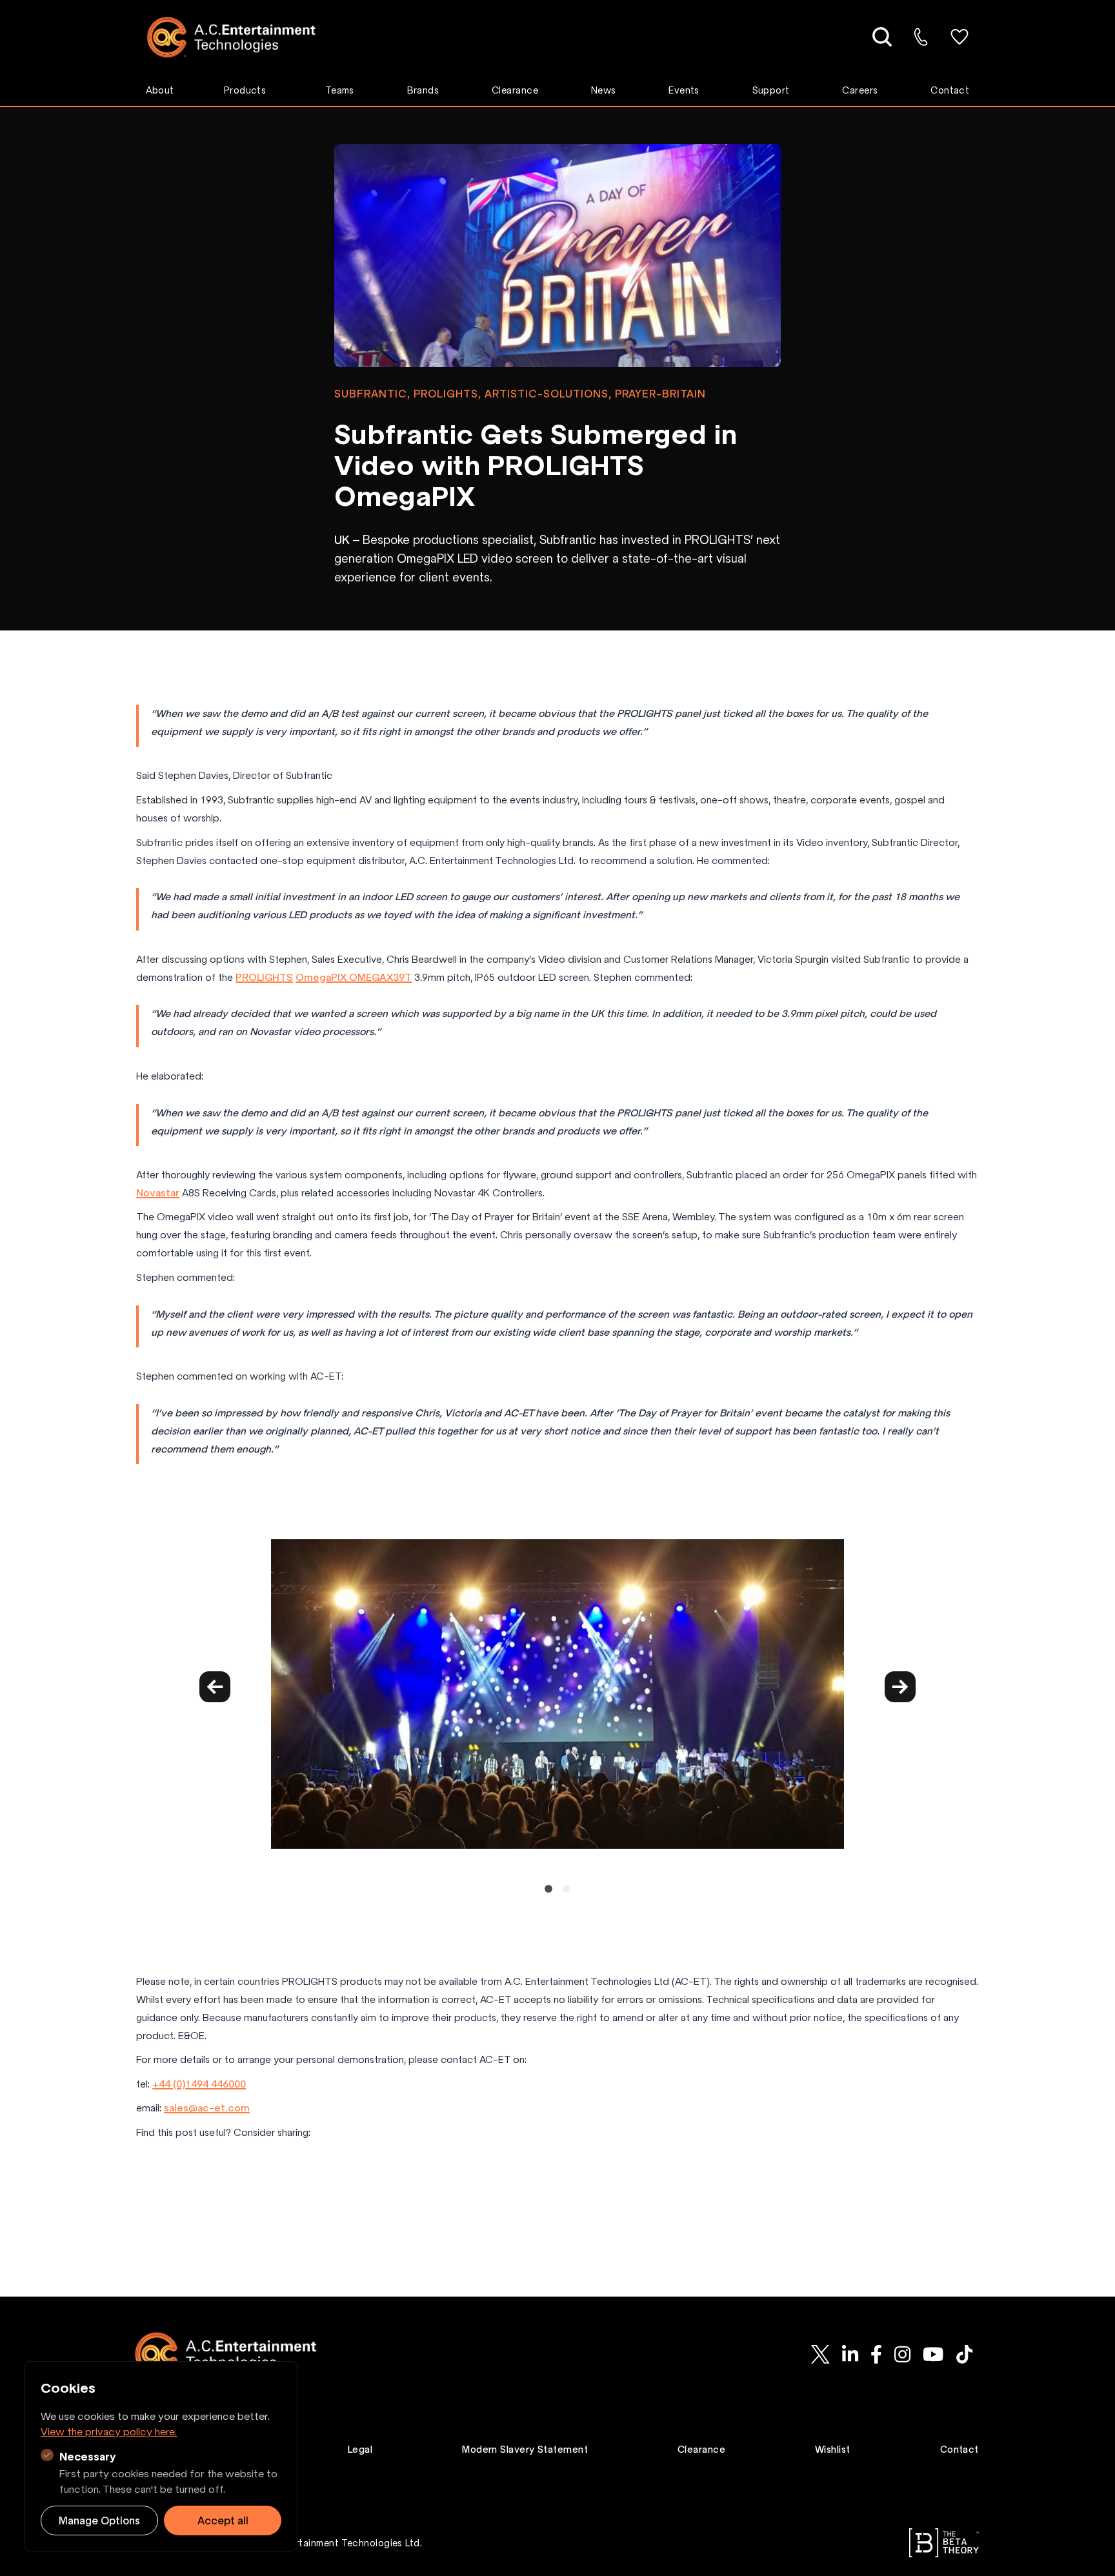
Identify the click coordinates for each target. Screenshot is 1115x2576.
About (160, 90)
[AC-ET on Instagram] (902, 2354)
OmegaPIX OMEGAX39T (354, 977)
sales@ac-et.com (207, 2108)
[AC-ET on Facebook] (876, 2354)
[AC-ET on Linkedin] (850, 2354)
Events (684, 90)
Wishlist (833, 2450)
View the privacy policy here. (109, 2431)
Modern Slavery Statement (525, 2450)
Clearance (515, 90)
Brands (423, 90)
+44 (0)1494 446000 (199, 2084)
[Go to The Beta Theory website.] (944, 2543)
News (604, 90)
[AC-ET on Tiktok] (964, 2354)
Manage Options (99, 2521)
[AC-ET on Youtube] (934, 2354)
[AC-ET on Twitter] (820, 2354)
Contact (950, 90)
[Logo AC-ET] (241, 37)
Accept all (223, 2521)
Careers (860, 90)
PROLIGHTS (264, 977)
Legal (360, 2450)
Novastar (158, 1193)
